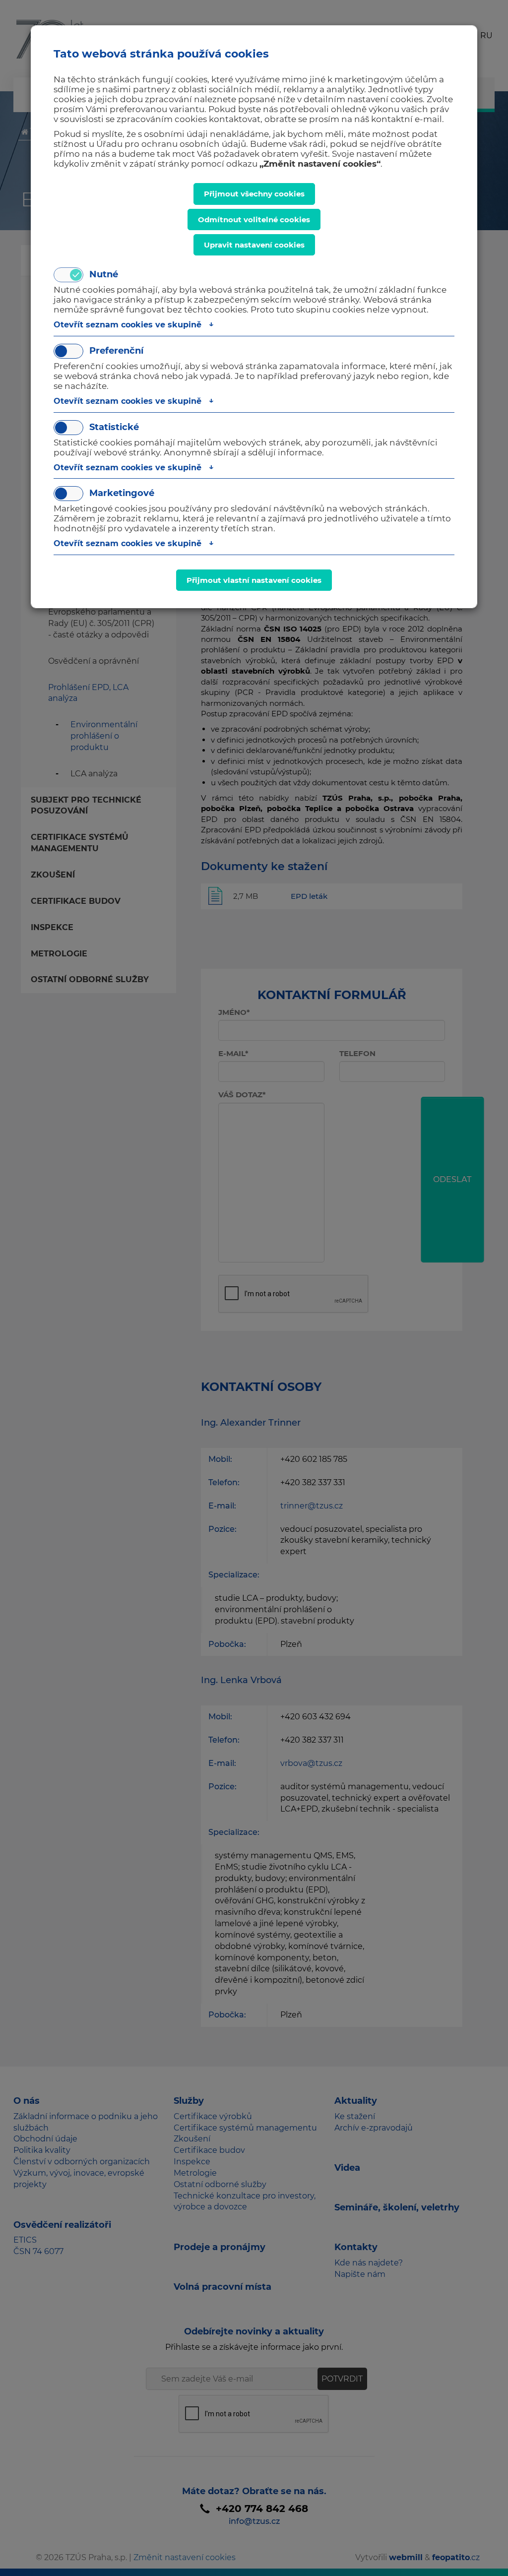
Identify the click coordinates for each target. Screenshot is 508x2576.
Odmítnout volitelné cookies (254, 220)
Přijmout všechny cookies (254, 194)
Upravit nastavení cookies (254, 245)
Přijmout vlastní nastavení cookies (254, 580)
